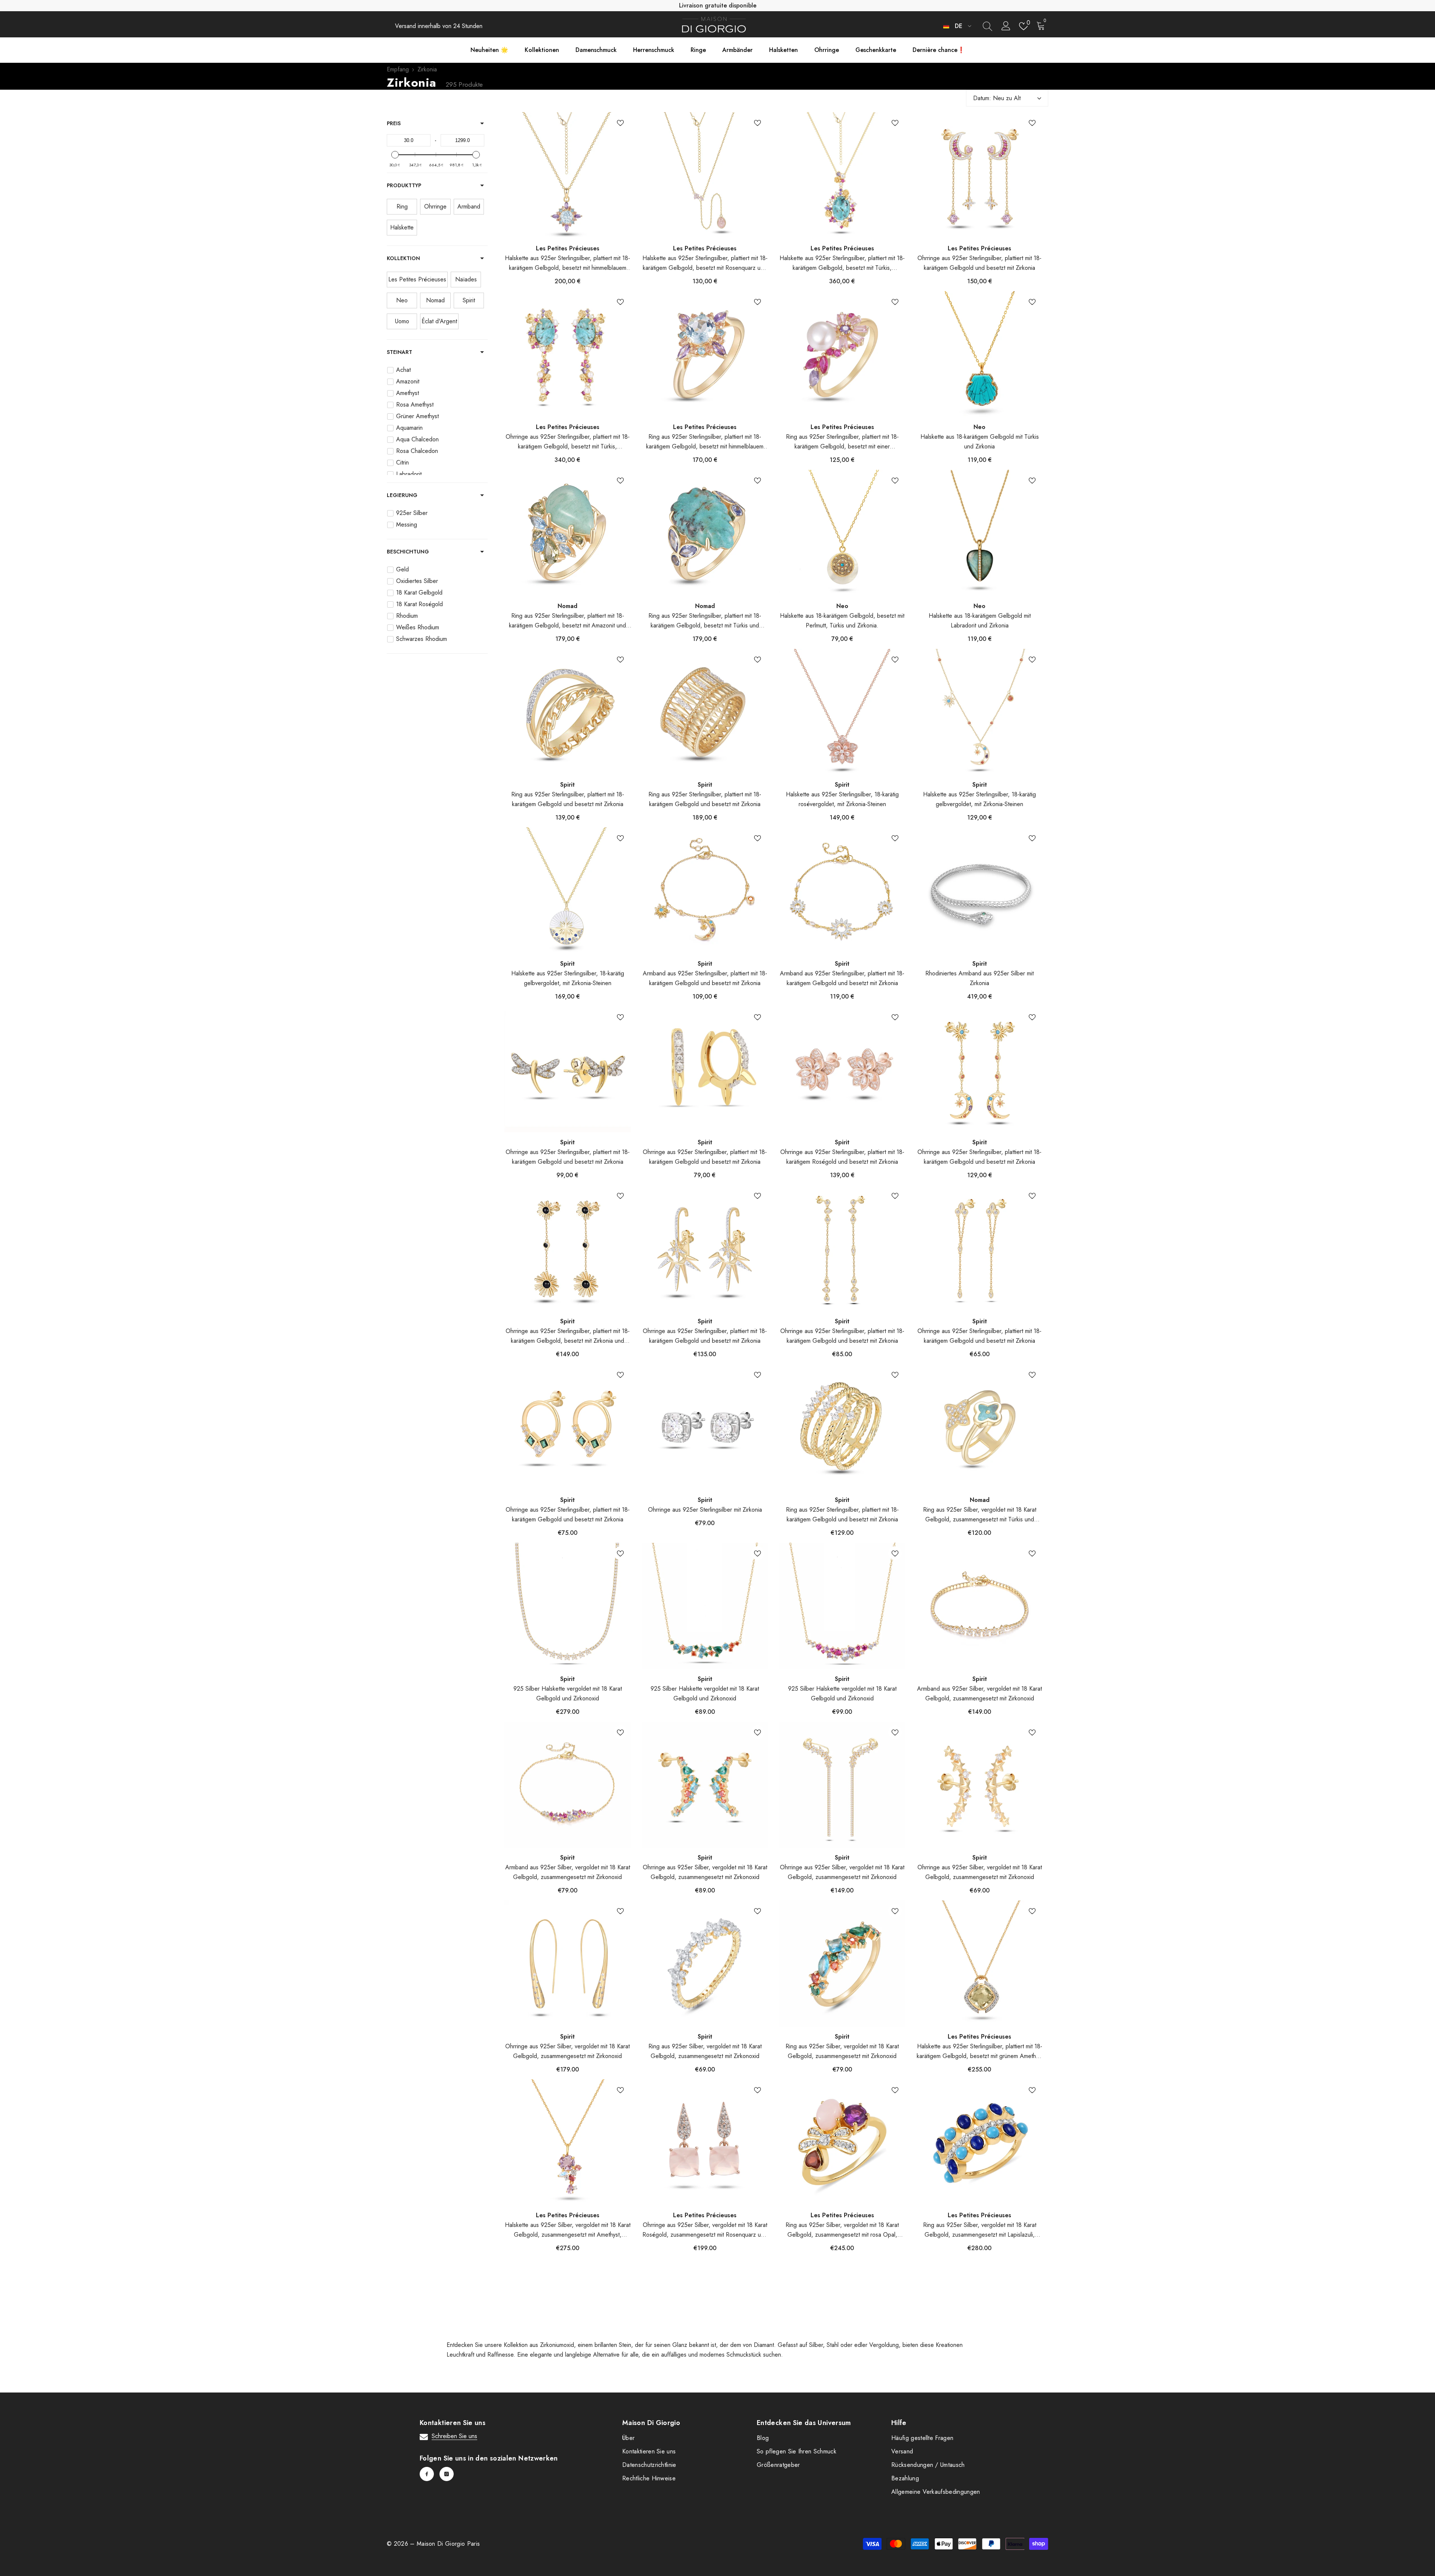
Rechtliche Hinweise (649, 2478)
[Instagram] (447, 2474)
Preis (394, 123)
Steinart (399, 352)
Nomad (567, 606)
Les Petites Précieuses (568, 248)
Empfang (398, 69)
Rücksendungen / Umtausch (928, 2465)
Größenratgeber (778, 2465)
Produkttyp (404, 185)
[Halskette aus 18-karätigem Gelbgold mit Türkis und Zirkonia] (980, 354)
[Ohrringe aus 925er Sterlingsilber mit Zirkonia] (705, 1427)
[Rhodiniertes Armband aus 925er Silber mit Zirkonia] (980, 891)
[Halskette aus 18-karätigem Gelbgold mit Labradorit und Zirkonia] (980, 533)
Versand (902, 2451)
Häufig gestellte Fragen (922, 2438)
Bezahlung (905, 2478)
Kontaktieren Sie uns (649, 2451)
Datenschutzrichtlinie (649, 2465)
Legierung (402, 495)
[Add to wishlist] (620, 123)
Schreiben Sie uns (454, 2436)
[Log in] (1006, 26)
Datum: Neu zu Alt (997, 98)
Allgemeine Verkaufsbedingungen (936, 2492)
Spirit (567, 785)
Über (628, 2438)
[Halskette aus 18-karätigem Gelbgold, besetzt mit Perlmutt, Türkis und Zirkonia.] (842, 533)
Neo (979, 427)
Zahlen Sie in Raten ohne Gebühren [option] (717, 5)
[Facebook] (427, 2474)
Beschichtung (408, 552)
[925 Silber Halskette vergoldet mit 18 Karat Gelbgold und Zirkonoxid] (568, 1606)
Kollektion (403, 258)
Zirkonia (427, 69)
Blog (763, 2438)
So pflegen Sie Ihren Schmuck (797, 2451)
